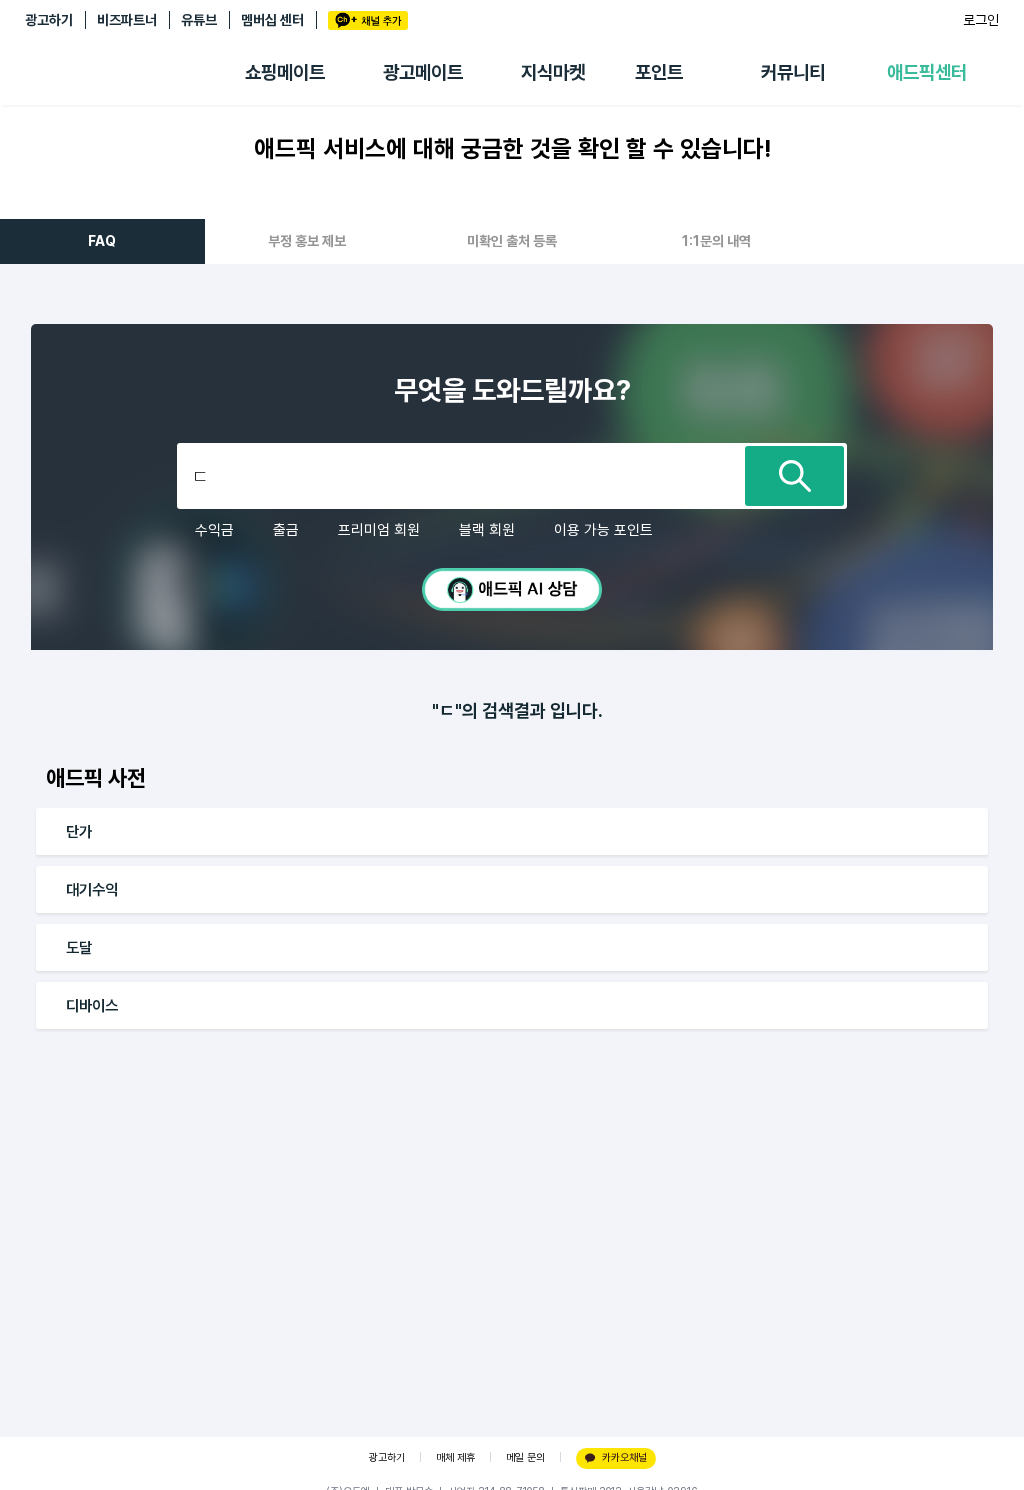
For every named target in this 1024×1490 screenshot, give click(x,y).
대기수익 (92, 889)
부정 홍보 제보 (307, 241)
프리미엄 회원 (379, 530)
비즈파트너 (127, 20)
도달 (79, 947)
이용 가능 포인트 (603, 530)
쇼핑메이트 (285, 72)
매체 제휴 (455, 1457)
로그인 (981, 20)
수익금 (214, 530)
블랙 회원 (487, 530)
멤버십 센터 (272, 20)
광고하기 (49, 20)
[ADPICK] (135, 73)
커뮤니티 (793, 72)
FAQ (102, 241)
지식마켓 (553, 72)
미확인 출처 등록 (512, 241)
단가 (79, 831)
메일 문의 (525, 1457)
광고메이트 (423, 72)
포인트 (659, 72)
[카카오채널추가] (368, 20)
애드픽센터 (927, 72)
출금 (286, 530)
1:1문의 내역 (716, 241)
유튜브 (199, 20)
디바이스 (92, 1005)
